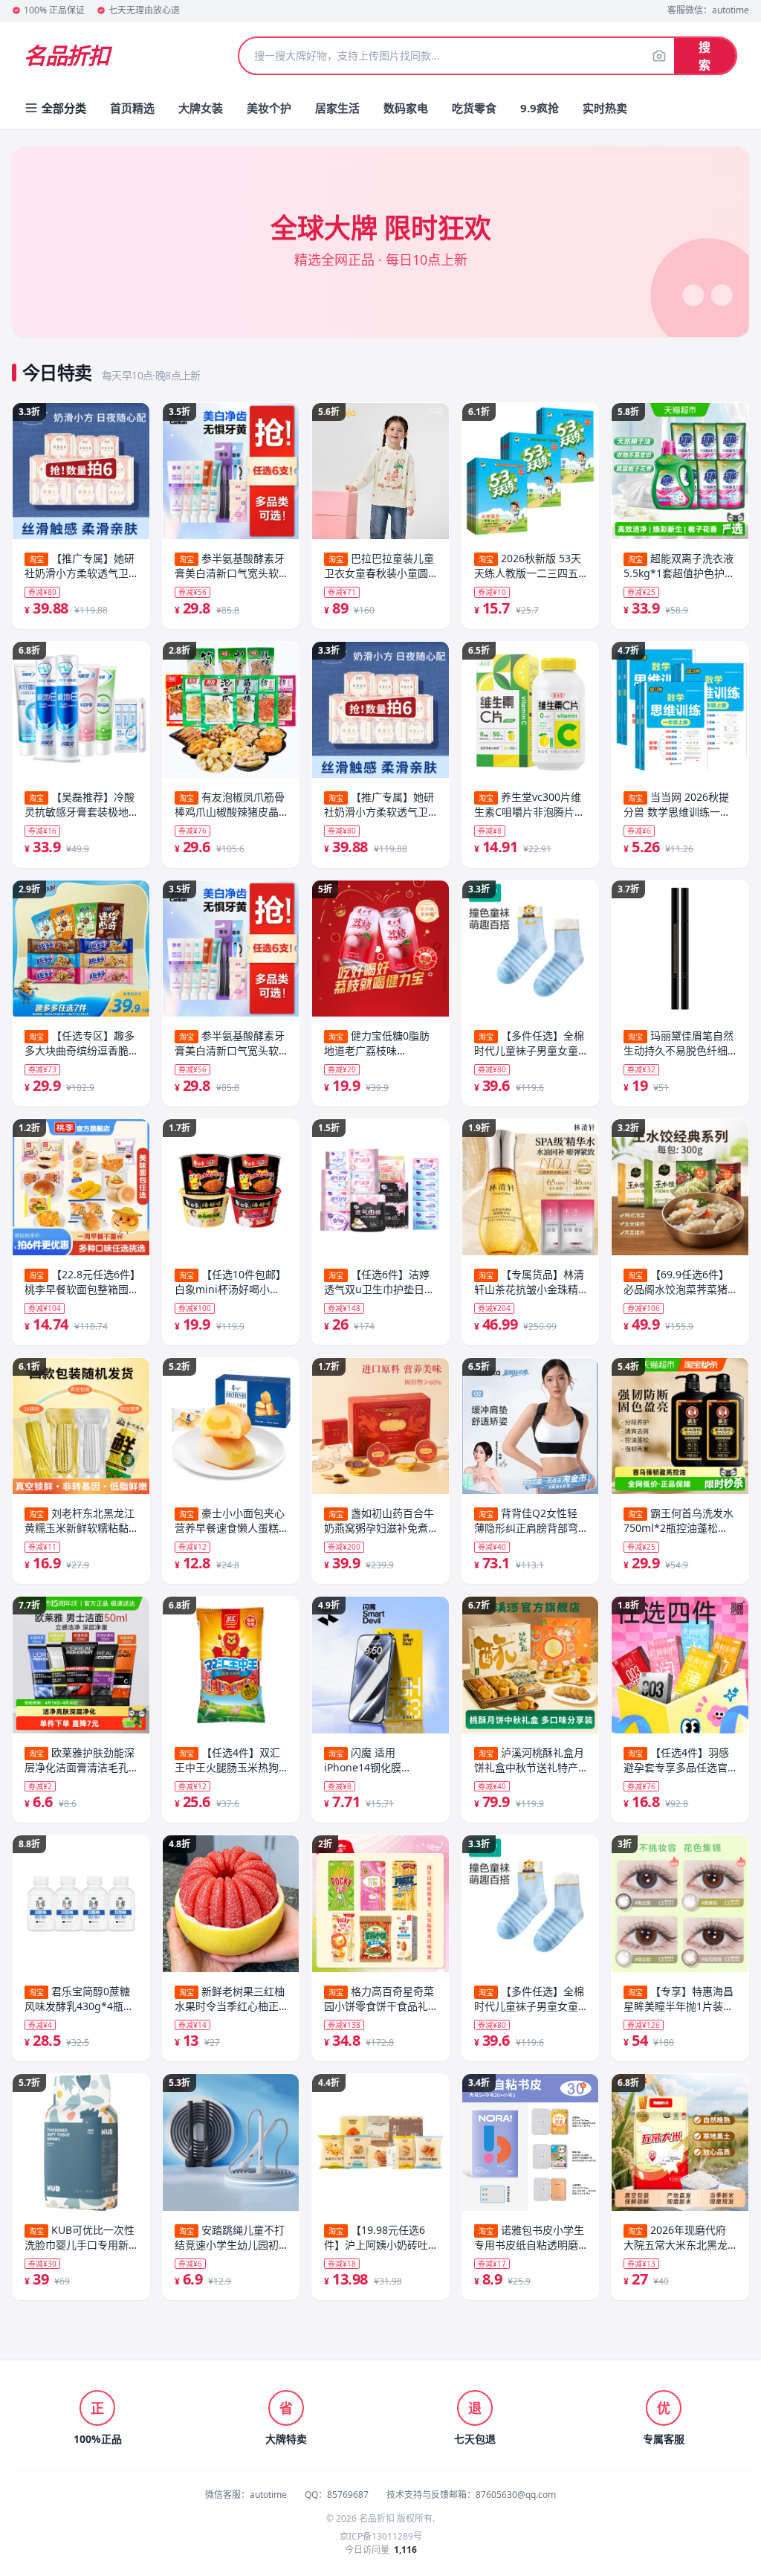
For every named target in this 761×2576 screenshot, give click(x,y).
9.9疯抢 (540, 108)
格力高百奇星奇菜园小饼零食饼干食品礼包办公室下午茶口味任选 (379, 1999)
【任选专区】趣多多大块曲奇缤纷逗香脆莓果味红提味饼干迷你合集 (80, 1043)
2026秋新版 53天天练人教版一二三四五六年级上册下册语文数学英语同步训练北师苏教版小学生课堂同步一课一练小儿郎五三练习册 (528, 566)
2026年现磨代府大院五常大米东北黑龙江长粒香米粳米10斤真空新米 (676, 2238)
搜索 (705, 56)
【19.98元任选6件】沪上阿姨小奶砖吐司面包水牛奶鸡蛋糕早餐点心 (376, 2238)
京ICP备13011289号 (381, 2537)
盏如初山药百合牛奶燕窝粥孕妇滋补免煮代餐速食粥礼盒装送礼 (379, 1521)
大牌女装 (201, 108)
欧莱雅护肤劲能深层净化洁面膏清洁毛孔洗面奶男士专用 (80, 1760)
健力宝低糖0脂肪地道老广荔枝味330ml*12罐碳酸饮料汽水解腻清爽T (379, 1043)
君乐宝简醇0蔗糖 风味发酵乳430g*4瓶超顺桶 (79, 1999)
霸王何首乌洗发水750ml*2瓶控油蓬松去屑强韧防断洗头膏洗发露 (679, 1521)
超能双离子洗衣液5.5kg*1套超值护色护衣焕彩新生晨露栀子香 (679, 566)
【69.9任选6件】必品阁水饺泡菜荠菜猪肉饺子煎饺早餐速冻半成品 (676, 1282)
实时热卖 (605, 108)
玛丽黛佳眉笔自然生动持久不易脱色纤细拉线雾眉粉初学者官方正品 (679, 1043)
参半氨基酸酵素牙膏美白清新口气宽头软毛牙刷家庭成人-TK (230, 566)
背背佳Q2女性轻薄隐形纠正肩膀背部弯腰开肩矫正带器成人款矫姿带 (526, 1521)
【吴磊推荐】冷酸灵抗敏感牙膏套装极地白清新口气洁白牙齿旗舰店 (80, 805)
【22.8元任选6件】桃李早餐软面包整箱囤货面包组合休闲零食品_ (80, 1282)
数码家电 (406, 108)
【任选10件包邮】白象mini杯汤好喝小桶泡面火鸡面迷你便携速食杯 (230, 1282)
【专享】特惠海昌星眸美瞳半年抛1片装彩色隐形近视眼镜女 (679, 1999)
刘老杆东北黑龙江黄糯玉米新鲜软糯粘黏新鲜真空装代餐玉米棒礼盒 (80, 1521)
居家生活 (337, 108)
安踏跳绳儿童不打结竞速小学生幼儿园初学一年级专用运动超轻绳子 (230, 2238)
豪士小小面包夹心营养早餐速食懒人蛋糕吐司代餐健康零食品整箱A (230, 1521)
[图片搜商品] (659, 56)
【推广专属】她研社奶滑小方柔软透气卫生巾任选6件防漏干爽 (80, 566)
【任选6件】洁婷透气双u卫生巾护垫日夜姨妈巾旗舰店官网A (379, 1282)
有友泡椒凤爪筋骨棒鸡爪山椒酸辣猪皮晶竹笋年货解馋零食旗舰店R (230, 805)
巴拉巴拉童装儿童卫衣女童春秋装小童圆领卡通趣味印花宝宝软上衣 (379, 566)
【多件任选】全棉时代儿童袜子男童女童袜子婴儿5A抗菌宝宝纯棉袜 (529, 1043)
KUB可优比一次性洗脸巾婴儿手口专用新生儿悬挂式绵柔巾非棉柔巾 (80, 2238)
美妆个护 (269, 108)
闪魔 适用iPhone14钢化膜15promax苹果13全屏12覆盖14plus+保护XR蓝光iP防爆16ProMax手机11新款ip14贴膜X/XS (379, 1760)
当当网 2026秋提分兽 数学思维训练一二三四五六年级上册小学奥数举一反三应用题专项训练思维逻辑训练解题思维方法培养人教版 (677, 805)
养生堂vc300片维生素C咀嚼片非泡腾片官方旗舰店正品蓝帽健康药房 (530, 805)
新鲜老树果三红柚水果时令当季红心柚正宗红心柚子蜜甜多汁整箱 (230, 1999)
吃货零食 (474, 108)
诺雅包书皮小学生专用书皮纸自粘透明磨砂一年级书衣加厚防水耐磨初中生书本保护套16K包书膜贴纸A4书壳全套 (529, 2238)
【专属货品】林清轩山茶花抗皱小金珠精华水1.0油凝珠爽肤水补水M (529, 1282)
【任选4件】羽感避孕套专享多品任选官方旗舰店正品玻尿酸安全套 (676, 1760)
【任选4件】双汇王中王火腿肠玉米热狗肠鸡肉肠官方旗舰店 (227, 1760)
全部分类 (64, 108)
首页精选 (132, 108)
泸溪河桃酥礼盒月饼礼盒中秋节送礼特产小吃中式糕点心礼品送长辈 (529, 1760)
